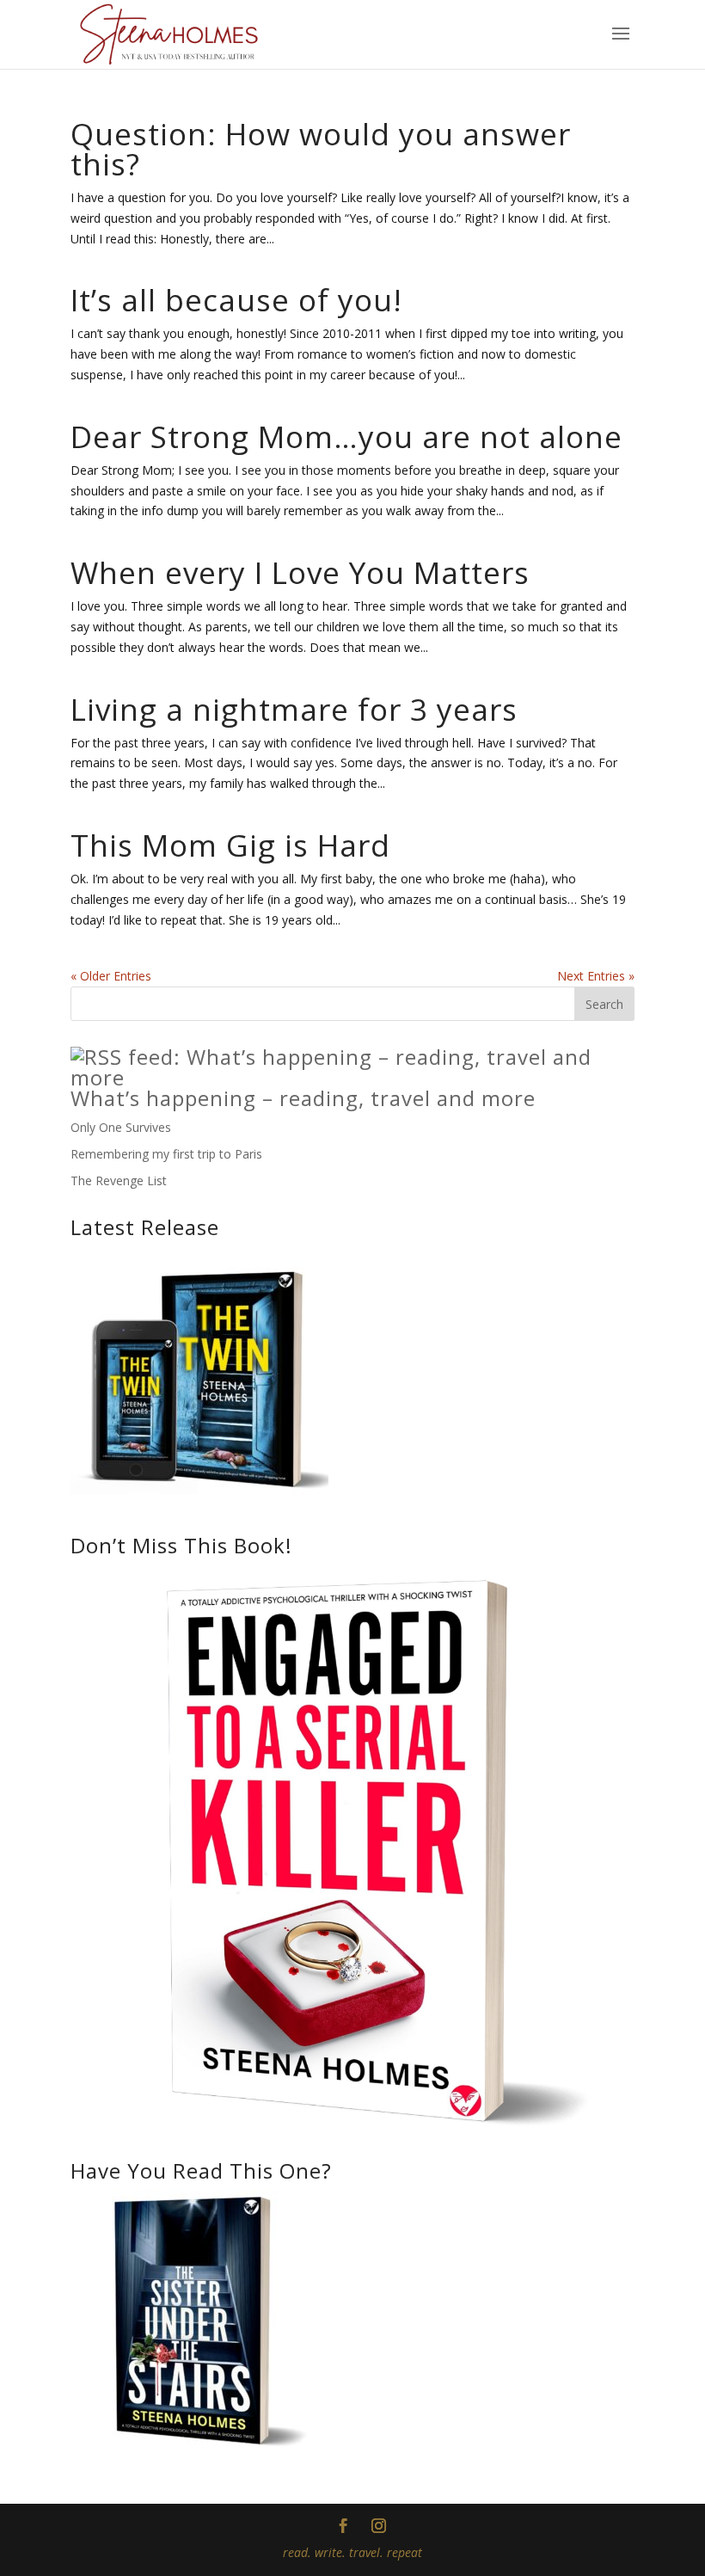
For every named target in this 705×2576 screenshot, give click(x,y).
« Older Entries (111, 976)
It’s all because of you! (236, 300)
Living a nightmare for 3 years (294, 709)
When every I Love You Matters (300, 572)
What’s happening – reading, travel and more (303, 1098)
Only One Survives (121, 1127)
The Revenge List (119, 1180)
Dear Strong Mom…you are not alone (346, 437)
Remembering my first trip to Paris (166, 1154)
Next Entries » (596, 976)
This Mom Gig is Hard (230, 845)
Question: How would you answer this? (321, 149)
